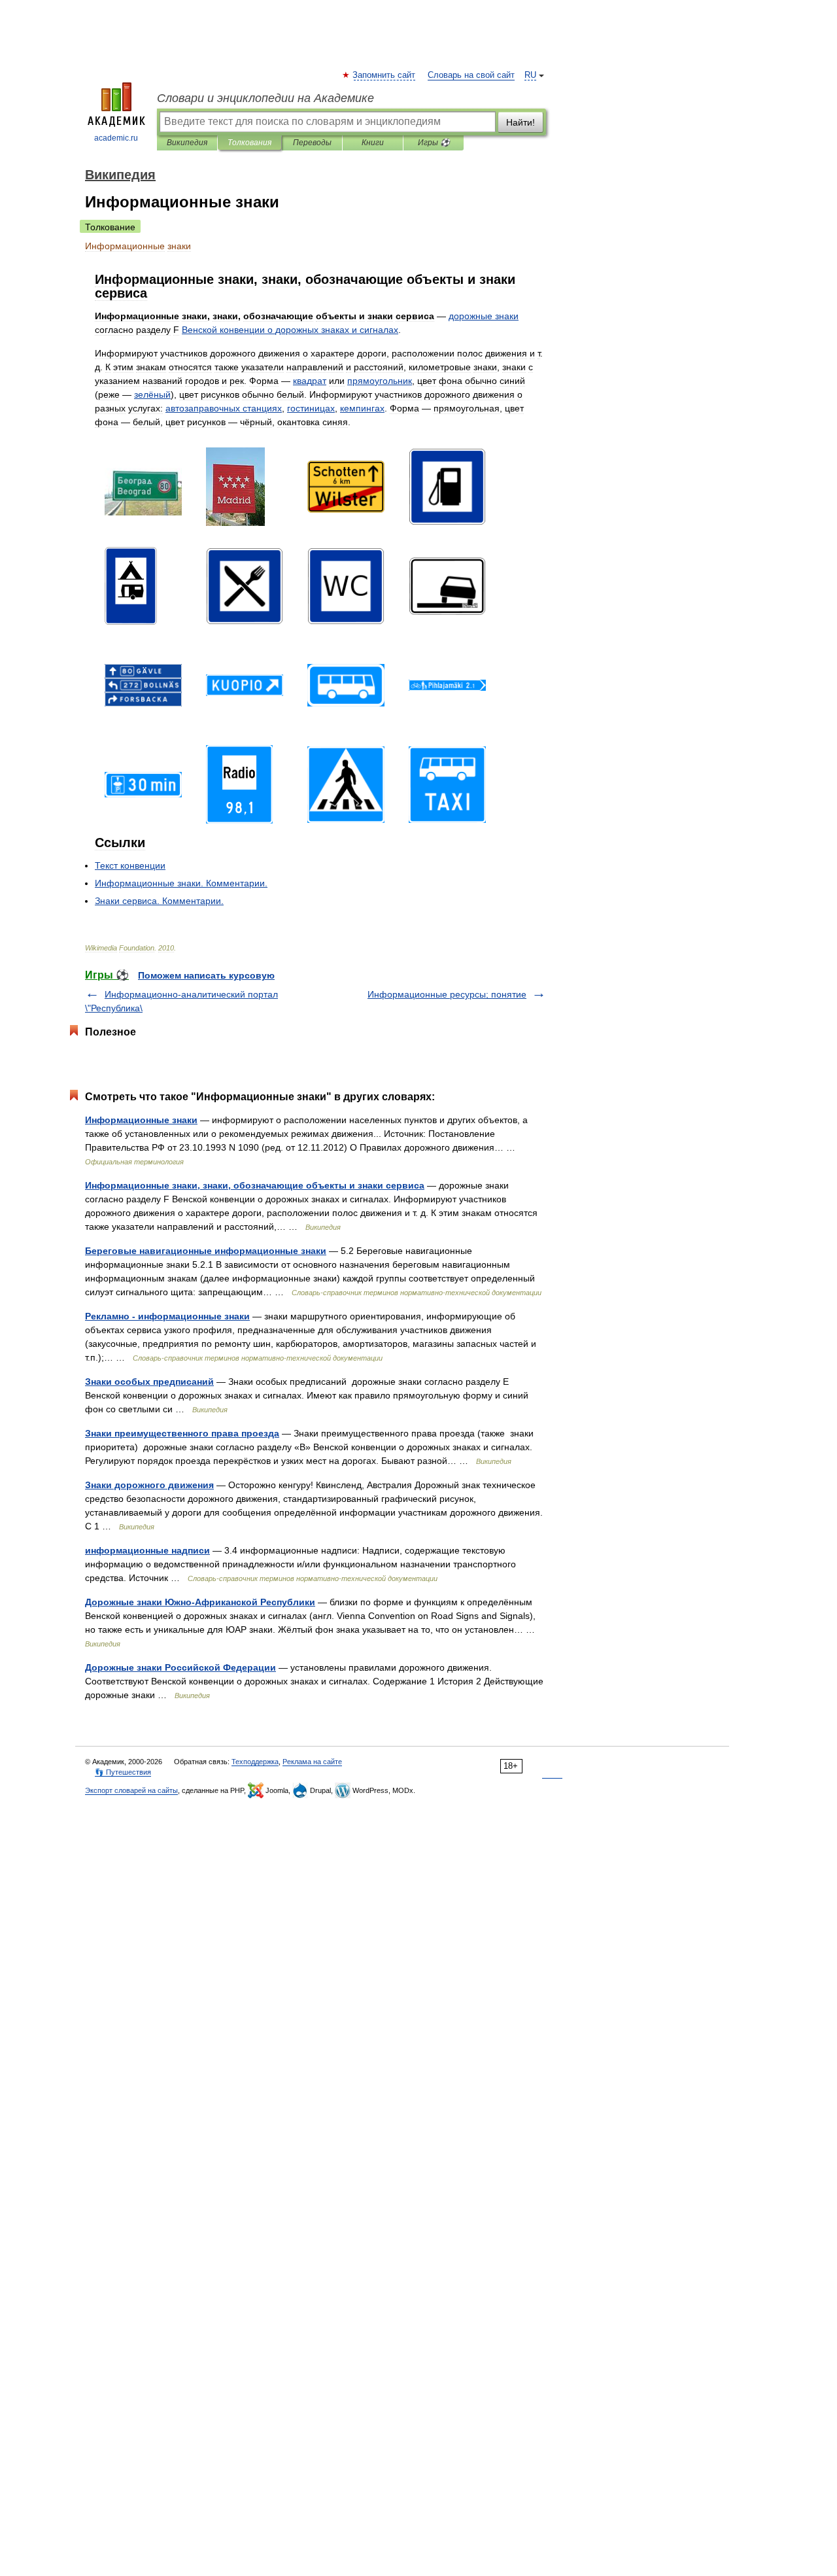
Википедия (187, 143)
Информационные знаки (141, 1120)
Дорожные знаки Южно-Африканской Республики (200, 1602)
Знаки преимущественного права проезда (182, 1433)
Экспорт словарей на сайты (131, 1790)
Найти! (521, 122)
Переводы (312, 143)
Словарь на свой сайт (471, 75)
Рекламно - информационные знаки (167, 1316)
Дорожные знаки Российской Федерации (180, 1667)
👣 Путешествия (123, 1772)
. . (181, 883)
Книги (373, 143)
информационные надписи (147, 1550)
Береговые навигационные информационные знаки (206, 1251)
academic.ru (116, 138)
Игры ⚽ (434, 143)
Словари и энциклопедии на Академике (265, 98)
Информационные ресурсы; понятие (447, 994)
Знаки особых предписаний (149, 1382)
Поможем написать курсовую (206, 975)
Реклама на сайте (312, 1762)
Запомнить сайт (384, 75)
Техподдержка (255, 1762)
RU (530, 75)
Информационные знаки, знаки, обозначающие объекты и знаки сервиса (255, 1185)
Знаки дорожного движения (149, 1485)
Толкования (249, 143)
